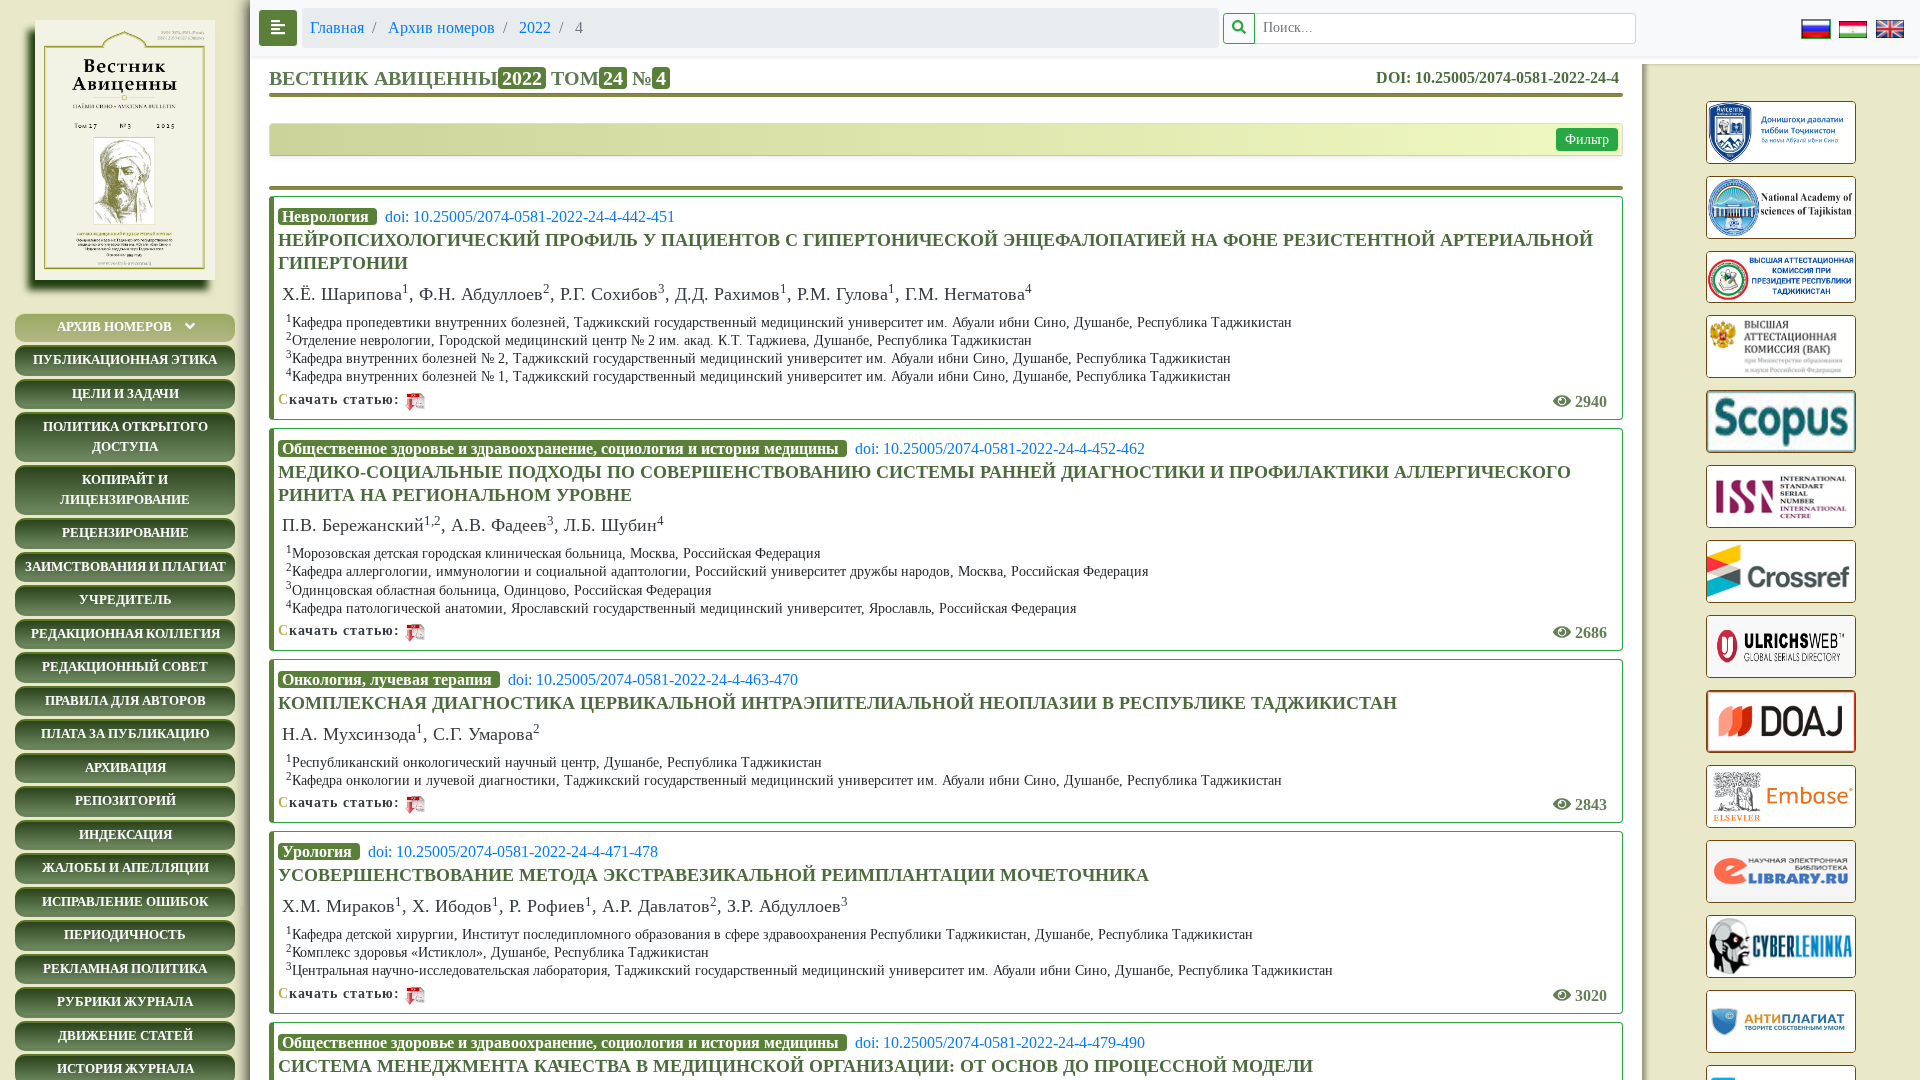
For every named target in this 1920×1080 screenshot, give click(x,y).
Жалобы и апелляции (125, 867)
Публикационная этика (125, 359)
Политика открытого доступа (125, 436)
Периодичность (125, 934)
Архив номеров (114, 326)
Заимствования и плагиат (125, 566)
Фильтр (1587, 139)
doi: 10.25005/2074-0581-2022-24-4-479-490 (1000, 1042)
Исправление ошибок (125, 901)
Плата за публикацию (125, 733)
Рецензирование (125, 532)
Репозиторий (125, 800)
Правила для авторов (125, 700)
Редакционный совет (125, 666)
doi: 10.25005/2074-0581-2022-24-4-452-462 (1000, 448)
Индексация (125, 834)
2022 (535, 27)
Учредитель (125, 599)
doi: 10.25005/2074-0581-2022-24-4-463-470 (653, 679)
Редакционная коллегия (125, 633)
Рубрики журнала (125, 1001)
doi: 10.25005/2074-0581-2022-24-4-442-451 (530, 216)
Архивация (125, 767)
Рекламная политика (125, 968)
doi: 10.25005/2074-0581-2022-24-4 (1497, 77)
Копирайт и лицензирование (125, 489)
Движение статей (125, 1035)
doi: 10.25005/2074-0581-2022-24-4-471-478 (513, 851)
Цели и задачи (125, 393)
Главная (337, 27)
